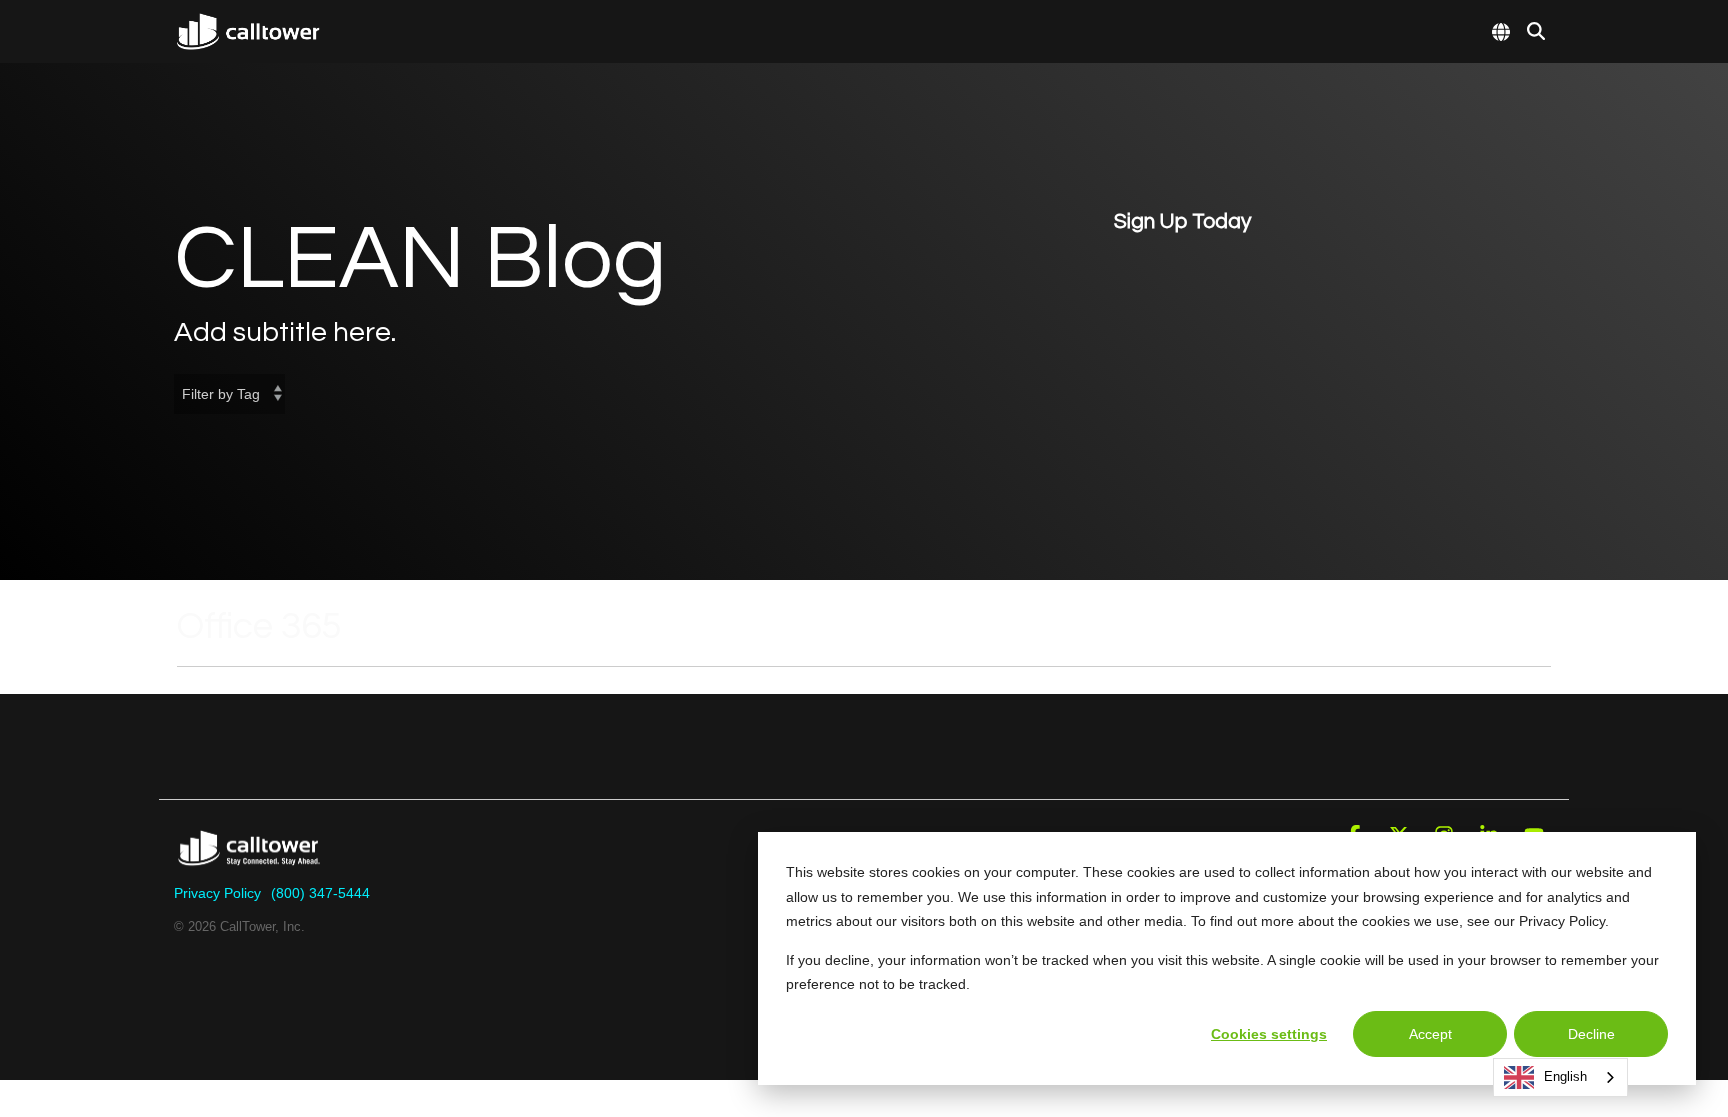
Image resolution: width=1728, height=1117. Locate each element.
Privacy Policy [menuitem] (217, 893)
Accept (1430, 1034)
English (1565, 1076)
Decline (1591, 1034)
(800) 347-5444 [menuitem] (320, 893)
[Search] (1536, 31)
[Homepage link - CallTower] (249, 861)
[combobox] (1560, 1077)
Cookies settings (1269, 1034)
